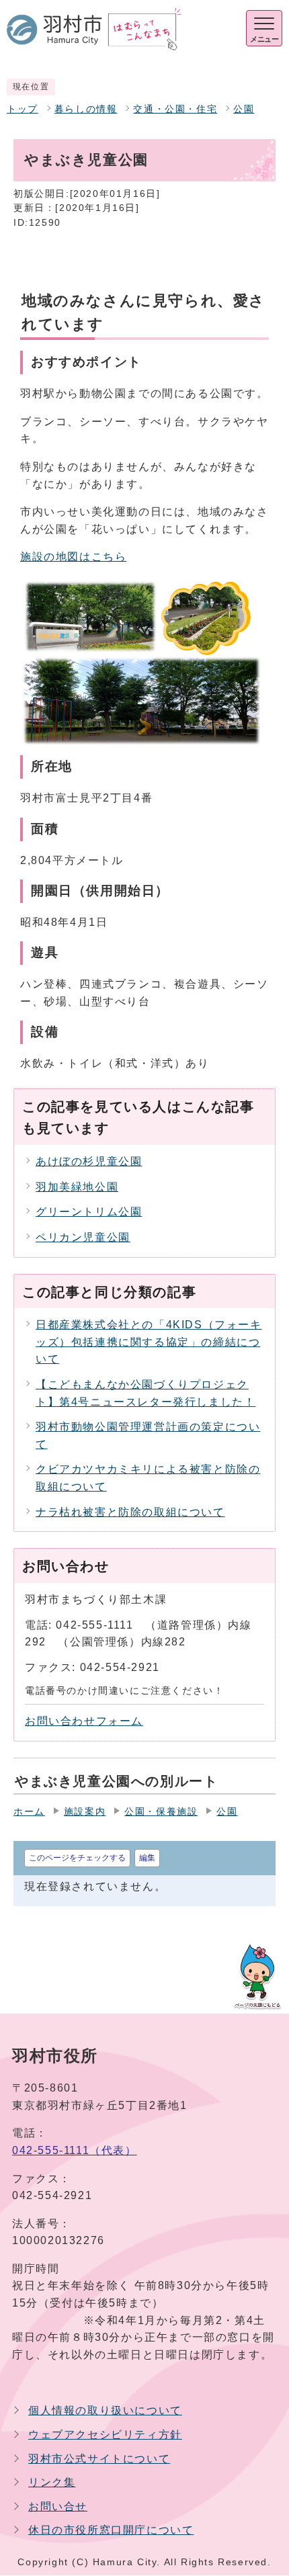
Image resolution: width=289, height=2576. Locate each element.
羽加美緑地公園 (77, 1187)
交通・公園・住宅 (175, 109)
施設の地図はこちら (73, 557)
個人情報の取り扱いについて (105, 2410)
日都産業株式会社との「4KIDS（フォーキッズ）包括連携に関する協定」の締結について (149, 1342)
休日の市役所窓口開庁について (111, 2530)
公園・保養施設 (161, 1812)
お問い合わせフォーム (84, 1721)
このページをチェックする (77, 1858)
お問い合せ (58, 2506)
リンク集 (52, 2482)
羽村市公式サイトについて (99, 2459)
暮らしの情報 (86, 109)
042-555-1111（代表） (75, 2150)
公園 (244, 109)
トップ (23, 109)
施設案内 (85, 1812)
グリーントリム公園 (89, 1212)
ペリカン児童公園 (83, 1237)
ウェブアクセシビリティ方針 (105, 2435)
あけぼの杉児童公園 (89, 1161)
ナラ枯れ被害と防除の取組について (130, 1512)
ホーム (29, 1812)
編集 (147, 1858)
